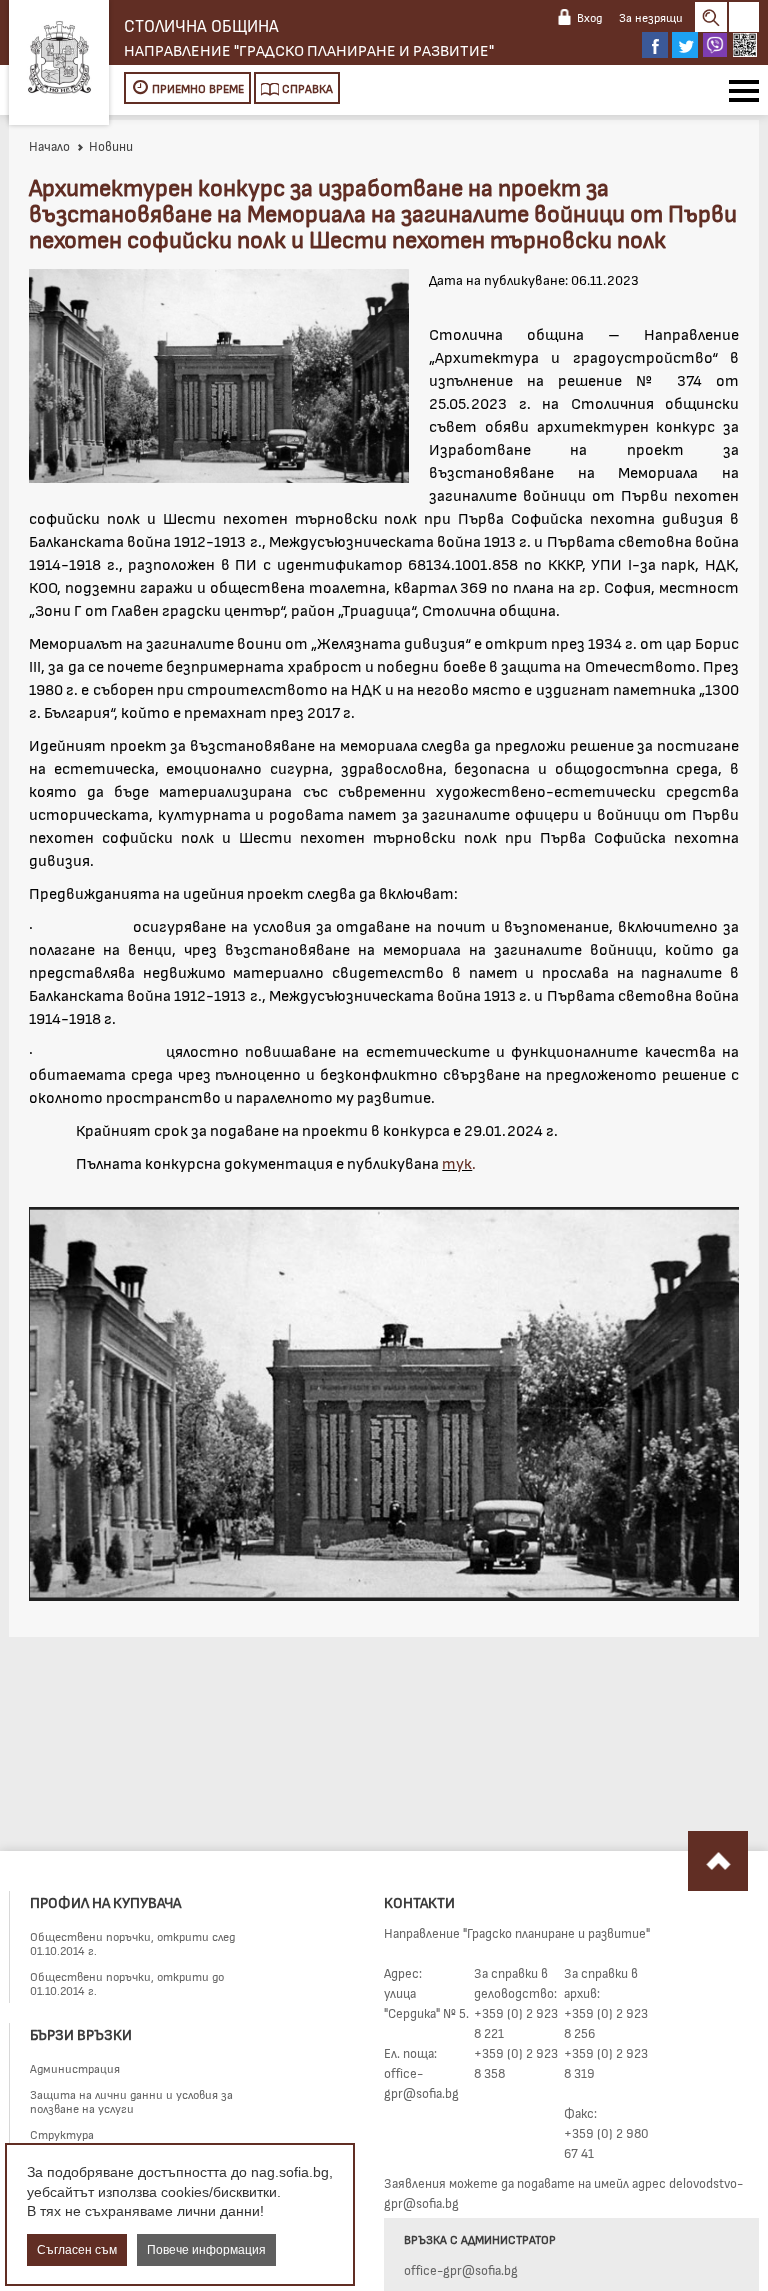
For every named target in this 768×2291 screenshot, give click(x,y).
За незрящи (651, 17)
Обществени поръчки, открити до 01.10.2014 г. (127, 1983)
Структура (62, 2134)
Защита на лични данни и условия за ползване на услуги (131, 2101)
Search (711, 17)
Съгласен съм (77, 2250)
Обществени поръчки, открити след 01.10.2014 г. (132, 1943)
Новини (111, 146)
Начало (49, 146)
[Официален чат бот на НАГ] (745, 45)
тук (457, 1162)
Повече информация (206, 2250)
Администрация (75, 2068)
